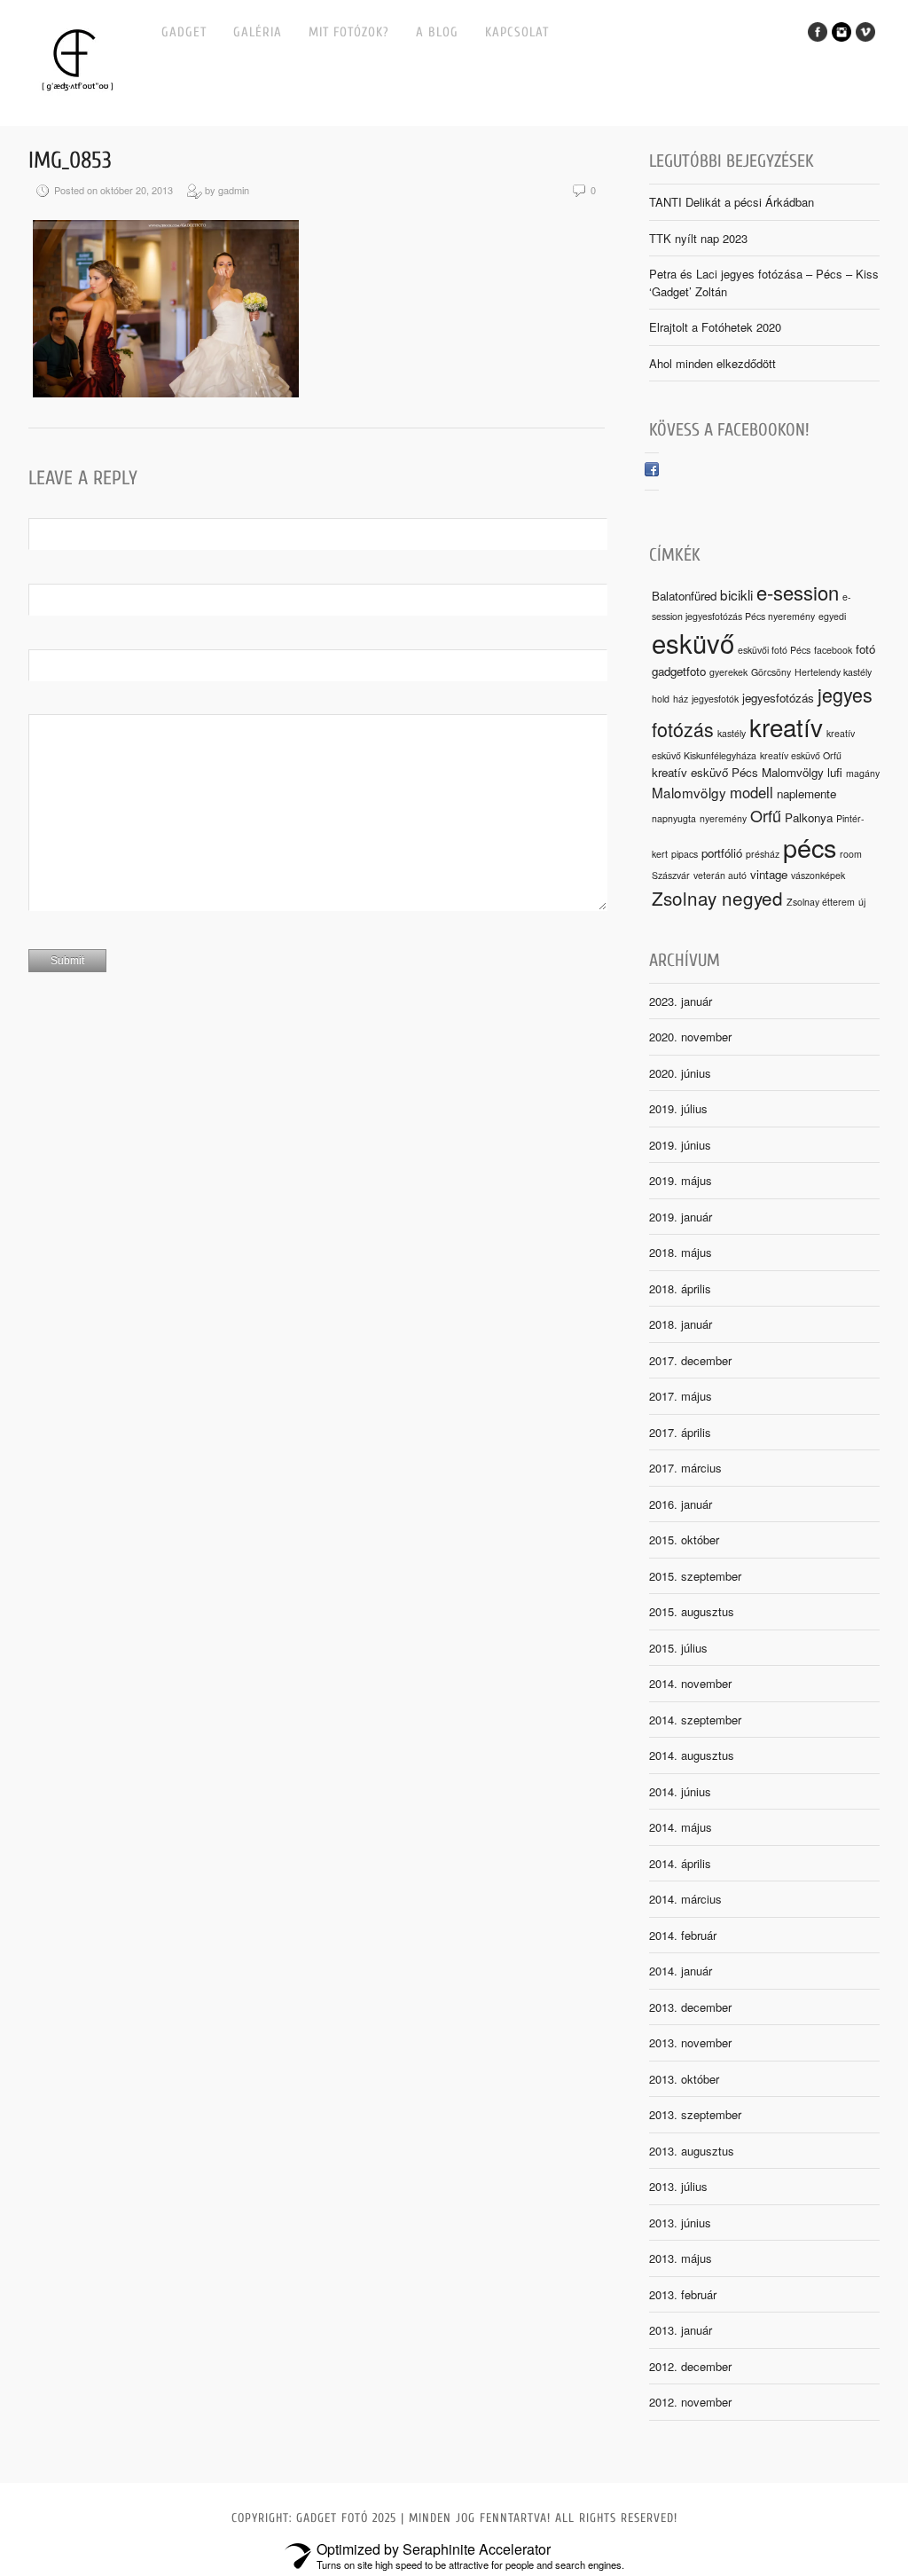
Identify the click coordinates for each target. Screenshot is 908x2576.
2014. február (683, 1935)
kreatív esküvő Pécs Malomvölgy (738, 772)
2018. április (680, 1288)
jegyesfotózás (778, 698)
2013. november (690, 2042)
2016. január (681, 1504)
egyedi (832, 616)
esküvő (693, 642)
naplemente (806, 793)
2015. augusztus (692, 1611)
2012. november (690, 2402)
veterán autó (720, 875)
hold (661, 699)
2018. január (681, 1324)
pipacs (685, 854)
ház (681, 699)
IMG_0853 (70, 161)
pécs (810, 847)
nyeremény (723, 818)
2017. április (680, 1432)
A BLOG (437, 32)
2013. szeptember (695, 2114)
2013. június (680, 2223)
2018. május (681, 1252)
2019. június (680, 1145)
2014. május (681, 1827)
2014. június (680, 1791)
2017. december (690, 1360)
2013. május (681, 2258)
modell (751, 792)
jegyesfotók (715, 699)
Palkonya (809, 817)
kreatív (786, 726)
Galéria (258, 32)
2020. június (680, 1073)
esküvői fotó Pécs (774, 650)
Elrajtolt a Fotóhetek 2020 (715, 327)
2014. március (685, 1899)
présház (763, 854)
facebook (833, 650)
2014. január (681, 1971)
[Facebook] (652, 471)
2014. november (690, 1683)
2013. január (681, 2330)
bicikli (736, 594)
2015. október (684, 1539)
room (851, 854)
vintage (769, 874)
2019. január (681, 1217)
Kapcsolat (517, 32)
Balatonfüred (684, 596)
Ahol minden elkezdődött (712, 363)
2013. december (690, 2007)
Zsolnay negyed (717, 898)
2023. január (681, 1001)
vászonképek (818, 875)
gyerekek (728, 672)
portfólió (722, 853)
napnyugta (674, 818)
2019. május (681, 1180)
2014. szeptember (695, 1720)
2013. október (684, 2079)
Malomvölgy (689, 792)
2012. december (690, 2366)
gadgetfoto (679, 671)
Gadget (184, 32)
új (862, 902)
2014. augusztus (692, 1755)
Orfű (766, 815)
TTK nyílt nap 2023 (698, 238)
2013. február (683, 2294)
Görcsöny (771, 672)
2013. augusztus (692, 2151)
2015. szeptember (695, 1576)
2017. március (685, 1468)
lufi (835, 772)
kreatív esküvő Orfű (801, 755)
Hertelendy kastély (833, 672)
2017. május (681, 1396)
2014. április (680, 1863)
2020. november (690, 1037)
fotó (865, 649)
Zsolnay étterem (821, 902)
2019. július (678, 1108)
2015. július (678, 1648)
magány (863, 773)
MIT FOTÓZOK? (349, 32)
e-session (798, 592)
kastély (732, 733)
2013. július (678, 2186)
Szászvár (671, 875)
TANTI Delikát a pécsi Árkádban (732, 202)
